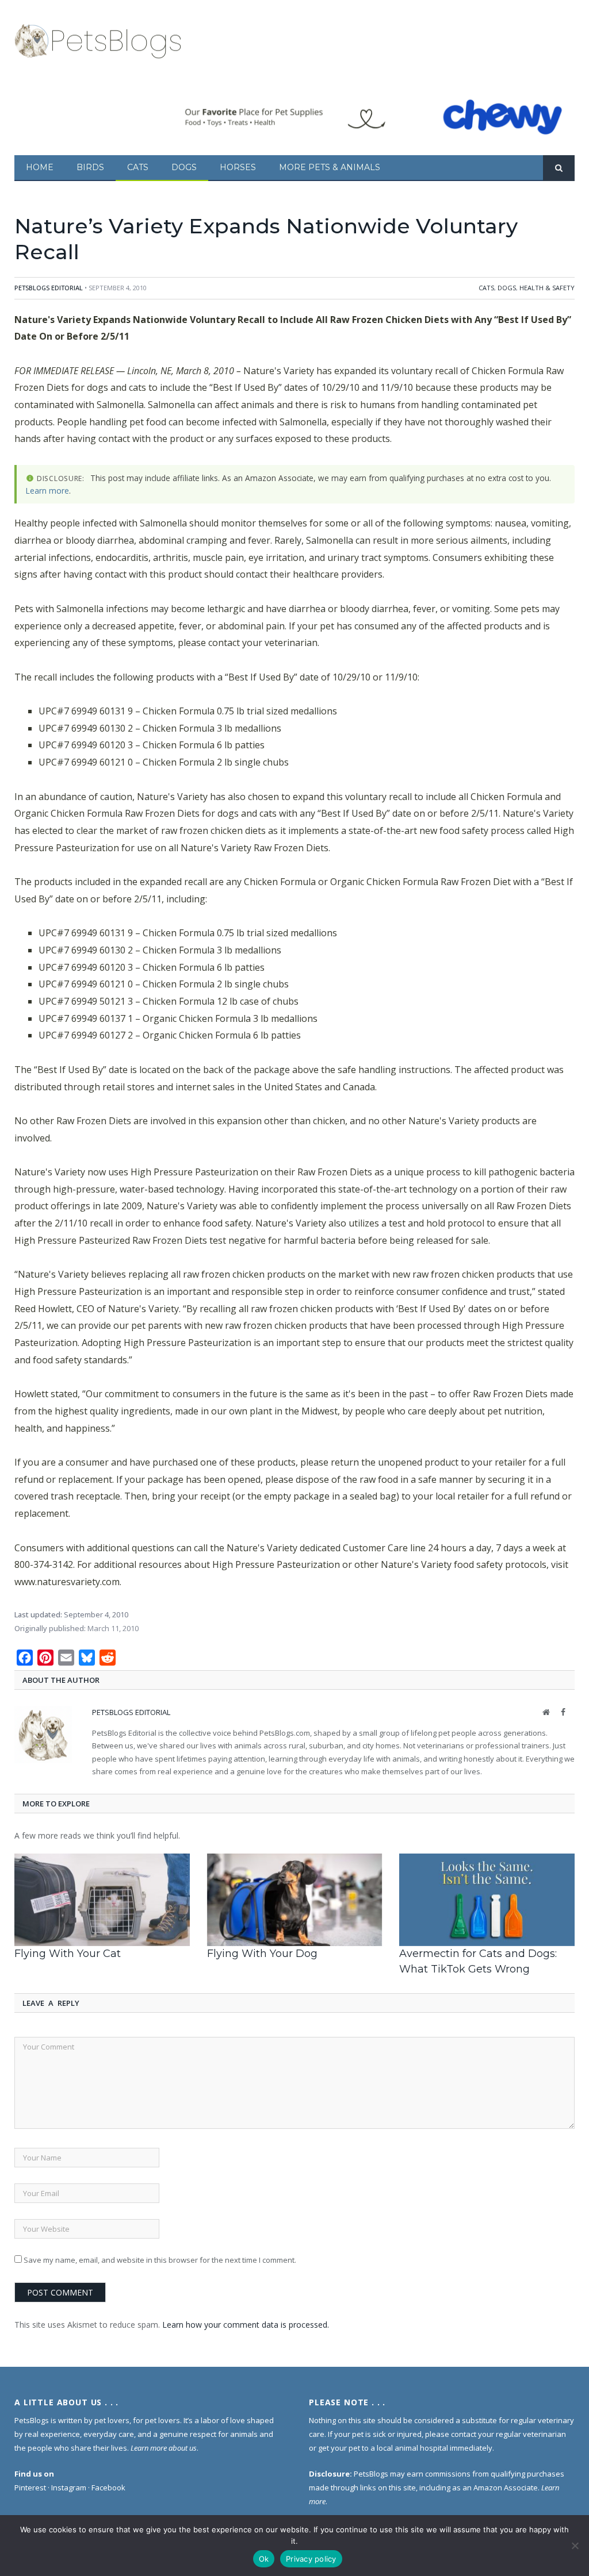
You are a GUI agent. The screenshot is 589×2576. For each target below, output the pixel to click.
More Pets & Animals (330, 167)
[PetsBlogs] (99, 39)
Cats (138, 167)
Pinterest (30, 2487)
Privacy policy (311, 2559)
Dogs (184, 167)
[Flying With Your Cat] (102, 1900)
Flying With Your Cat (68, 1954)
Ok (264, 2559)
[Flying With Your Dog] (295, 1900)
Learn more (47, 491)
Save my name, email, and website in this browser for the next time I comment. (160, 2260)
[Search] (559, 168)
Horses (238, 167)
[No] (575, 2546)
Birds (90, 167)
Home (40, 167)
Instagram (69, 2487)
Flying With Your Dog (262, 1954)
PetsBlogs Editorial (49, 288)
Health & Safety (547, 288)
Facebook (108, 2487)
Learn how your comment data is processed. (246, 2325)
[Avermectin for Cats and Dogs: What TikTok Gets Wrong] (487, 1900)
